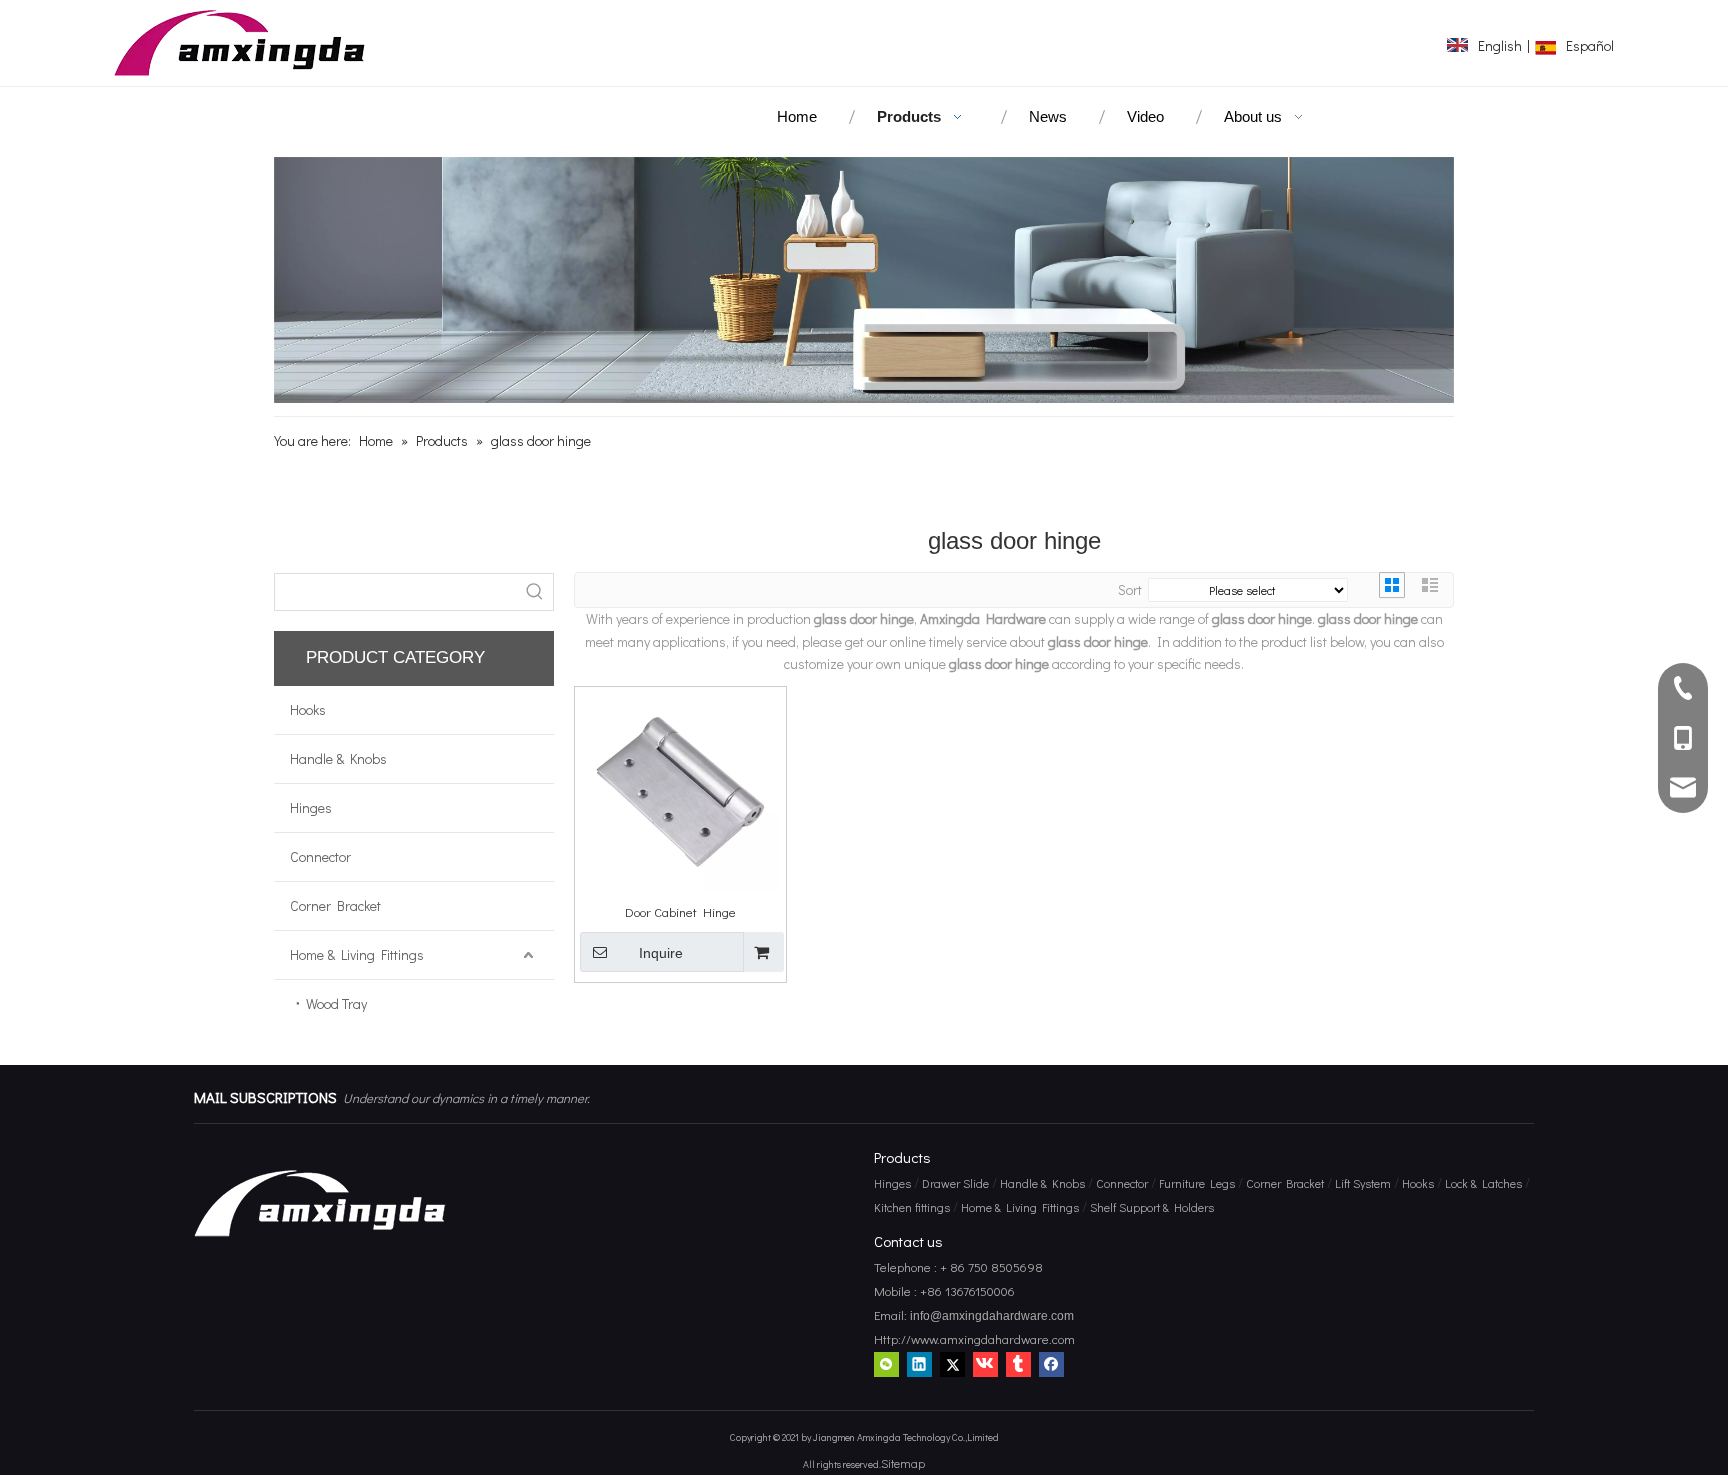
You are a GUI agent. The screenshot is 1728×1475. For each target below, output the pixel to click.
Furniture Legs (1197, 1183)
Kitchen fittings (912, 1207)
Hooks (308, 709)
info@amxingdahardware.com (990, 1316)
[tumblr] (1018, 1363)
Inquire (661, 953)
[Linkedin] (919, 1363)
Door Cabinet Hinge (680, 911)
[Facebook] (1051, 1363)
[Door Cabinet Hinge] (680, 789)
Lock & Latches (1483, 1183)
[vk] (985, 1363)
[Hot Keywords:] (535, 592)
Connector (320, 856)
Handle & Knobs (338, 758)
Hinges (311, 807)
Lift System (1363, 1183)
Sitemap (903, 1463)
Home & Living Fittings (357, 954)
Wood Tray (336, 1003)
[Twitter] (952, 1363)
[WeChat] (886, 1363)
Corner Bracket (335, 905)
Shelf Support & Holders (1152, 1207)
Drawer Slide (955, 1183)
